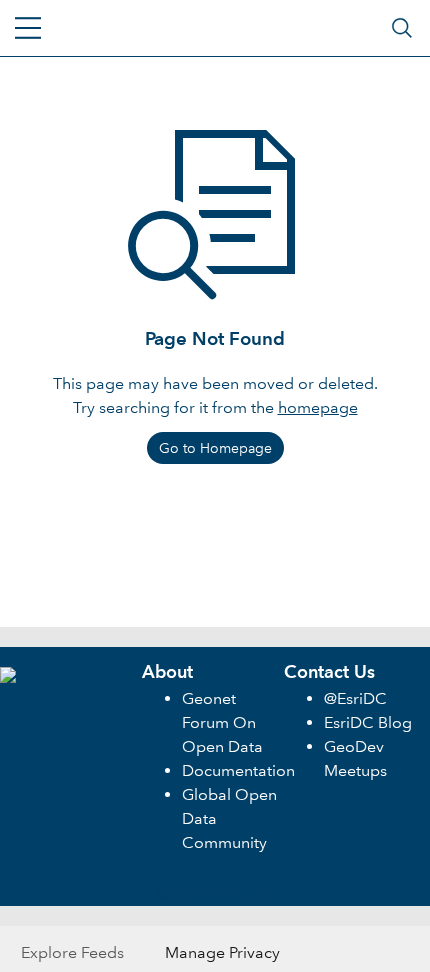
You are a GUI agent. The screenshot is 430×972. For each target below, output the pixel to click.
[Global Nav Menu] (28, 28)
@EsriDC (355, 698)
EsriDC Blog (368, 722)
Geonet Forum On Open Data (222, 722)
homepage (318, 407)
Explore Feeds (72, 952)
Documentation (238, 770)
